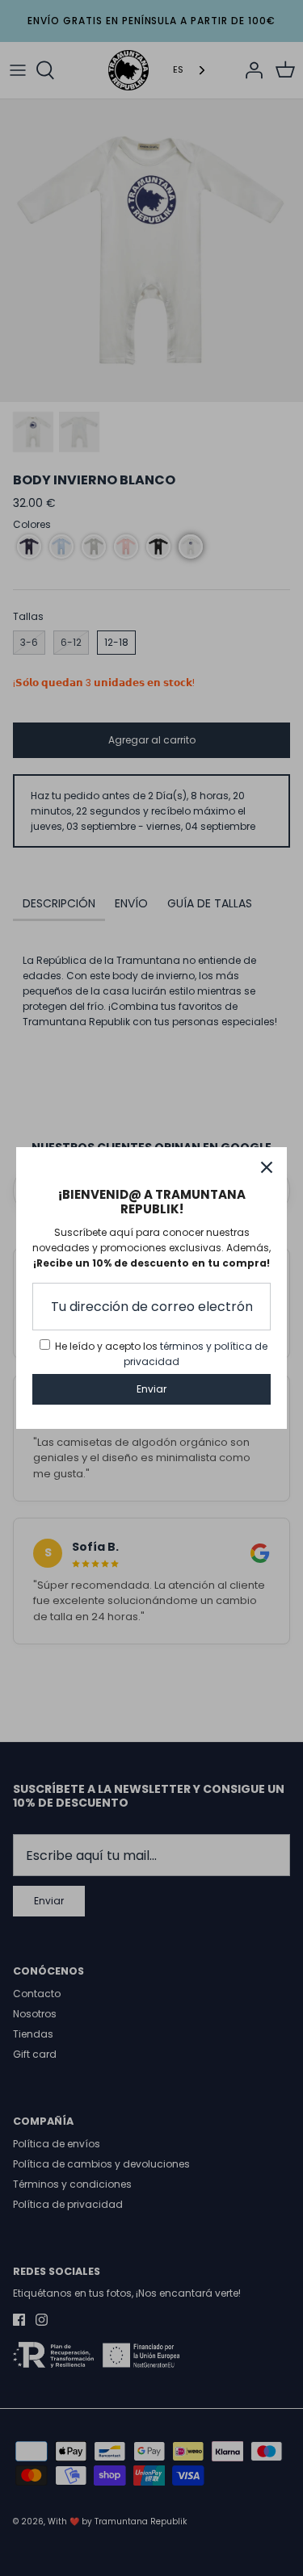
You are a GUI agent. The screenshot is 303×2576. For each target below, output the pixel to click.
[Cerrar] (267, 1167)
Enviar (151, 1389)
